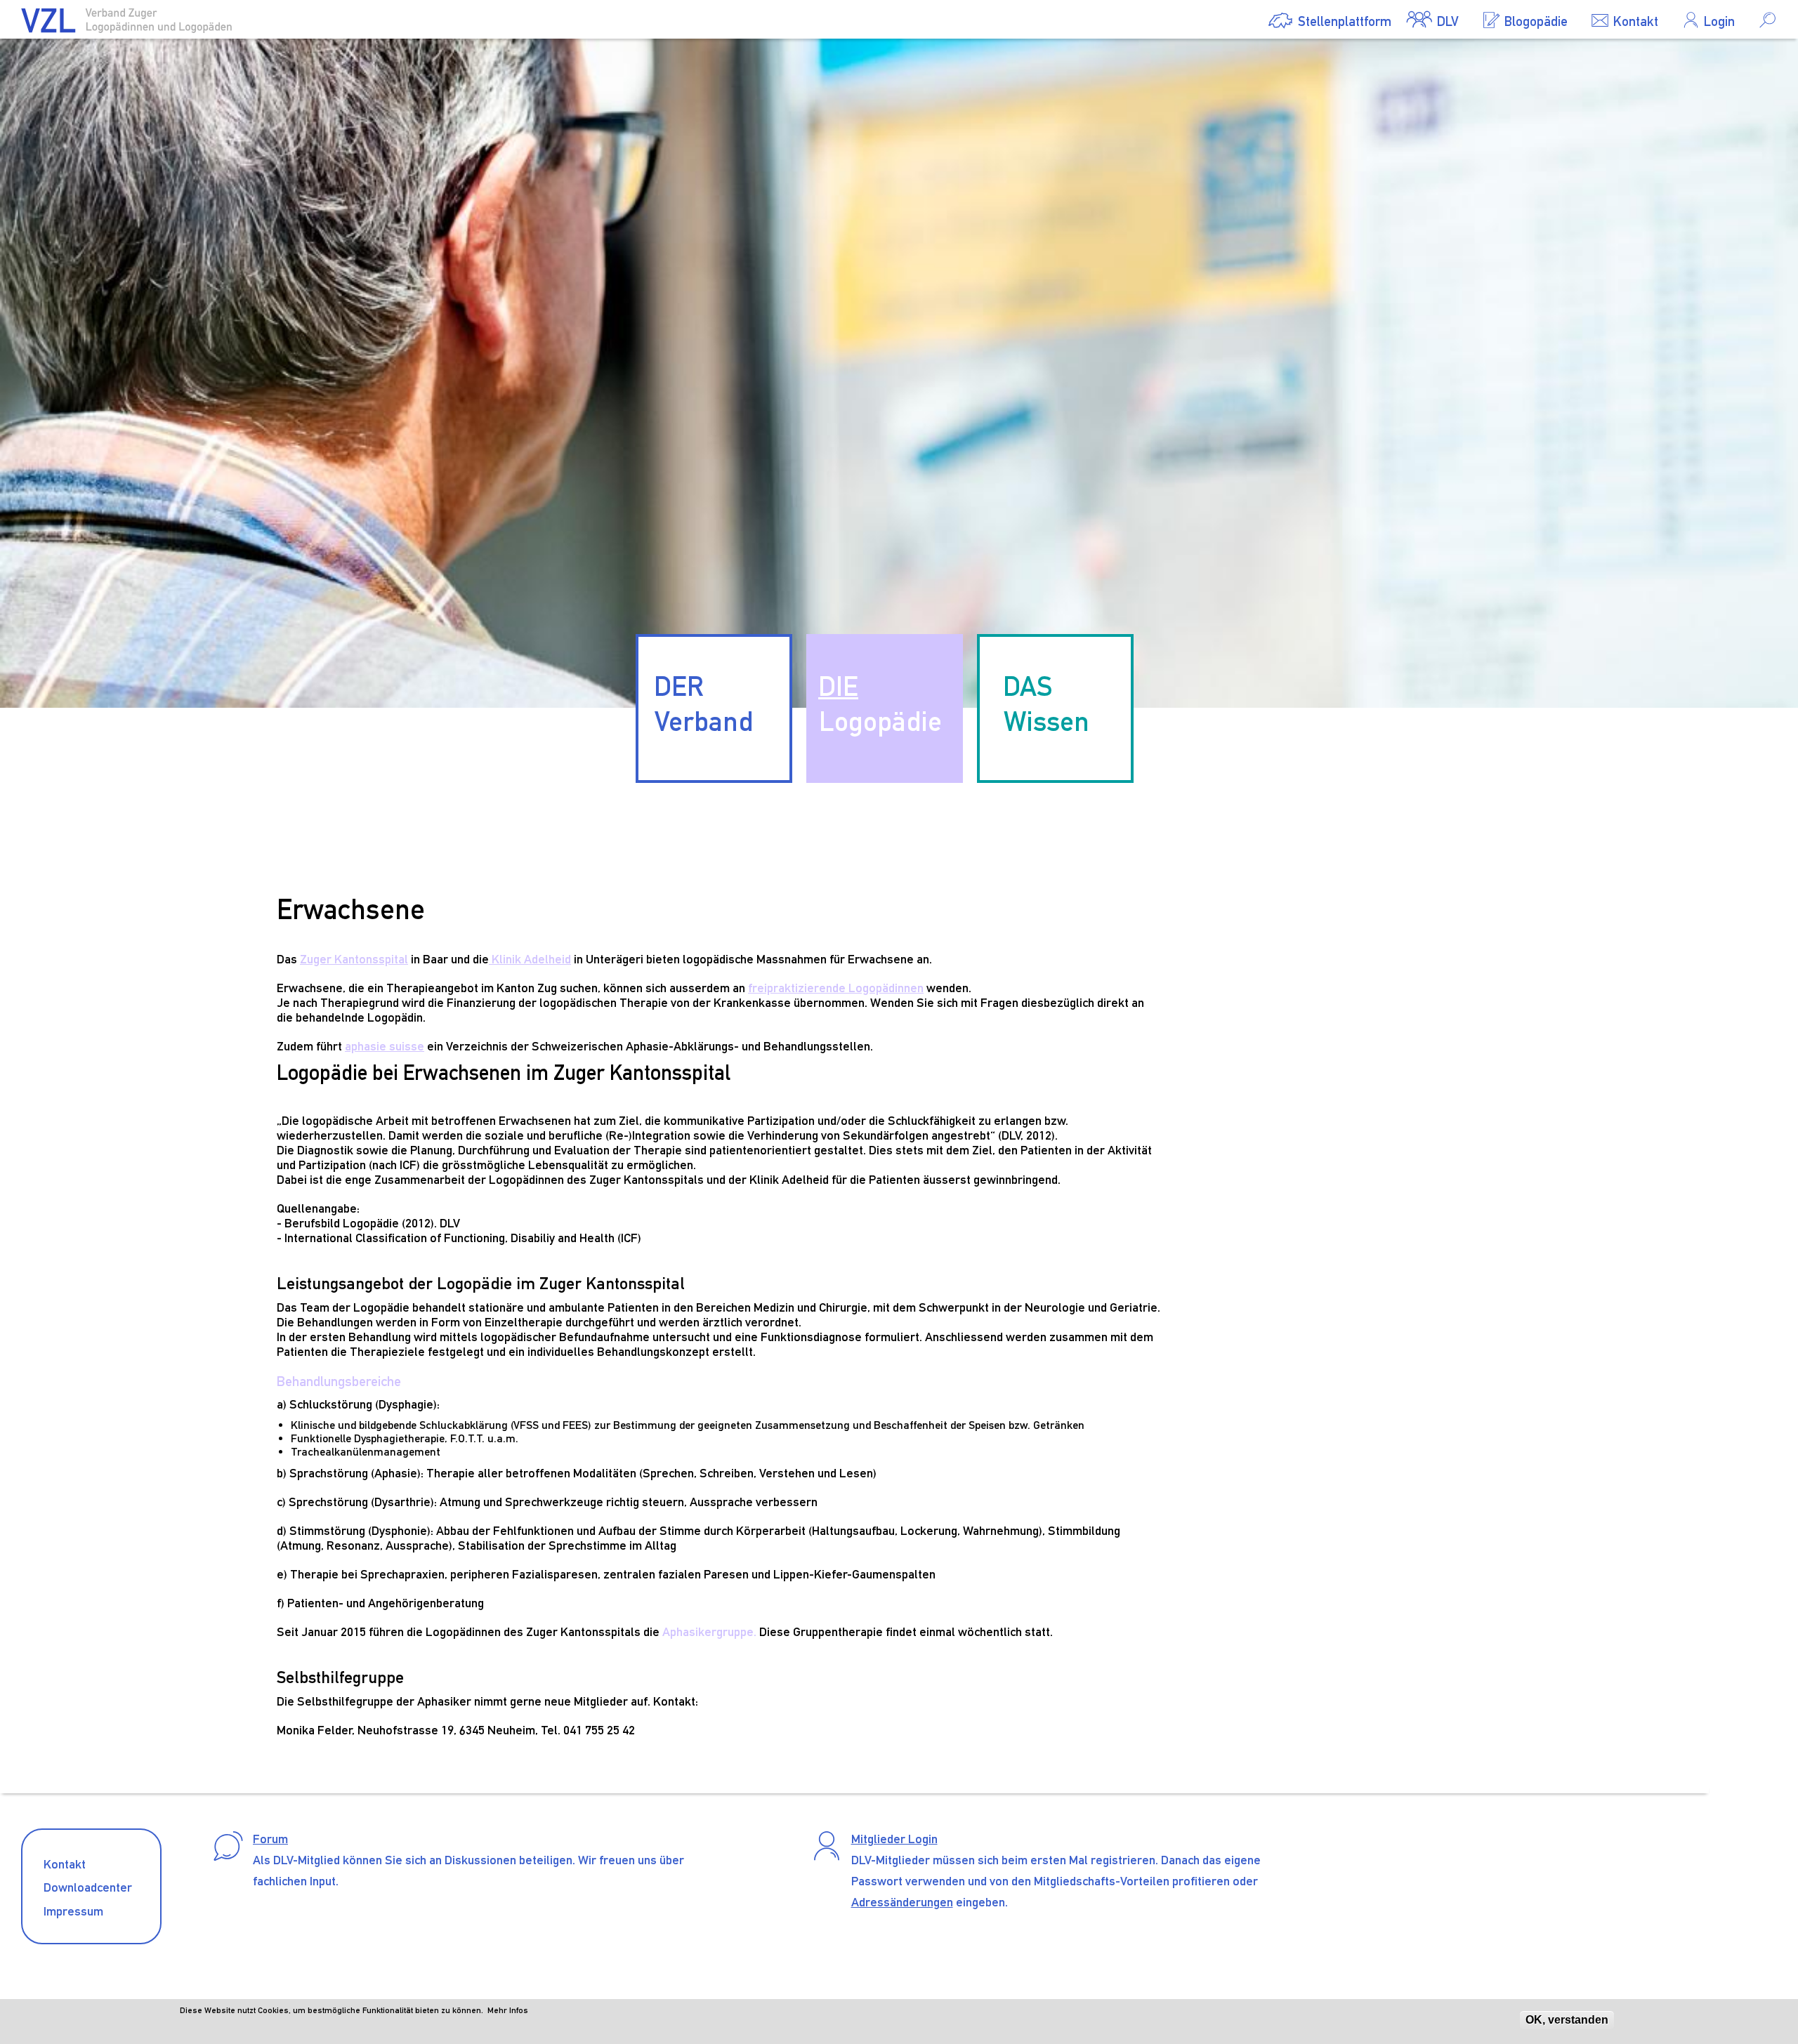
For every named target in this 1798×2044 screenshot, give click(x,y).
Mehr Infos (508, 2010)
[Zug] (126, 24)
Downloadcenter (88, 1887)
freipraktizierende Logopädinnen (836, 988)
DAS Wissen (1046, 704)
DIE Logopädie (880, 704)
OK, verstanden (1567, 2020)
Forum (270, 1839)
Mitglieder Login (894, 1839)
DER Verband (703, 704)
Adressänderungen (902, 1902)
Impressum (73, 1911)
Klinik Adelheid (530, 959)
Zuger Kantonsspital (354, 959)
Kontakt (65, 1864)
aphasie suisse (385, 1046)
